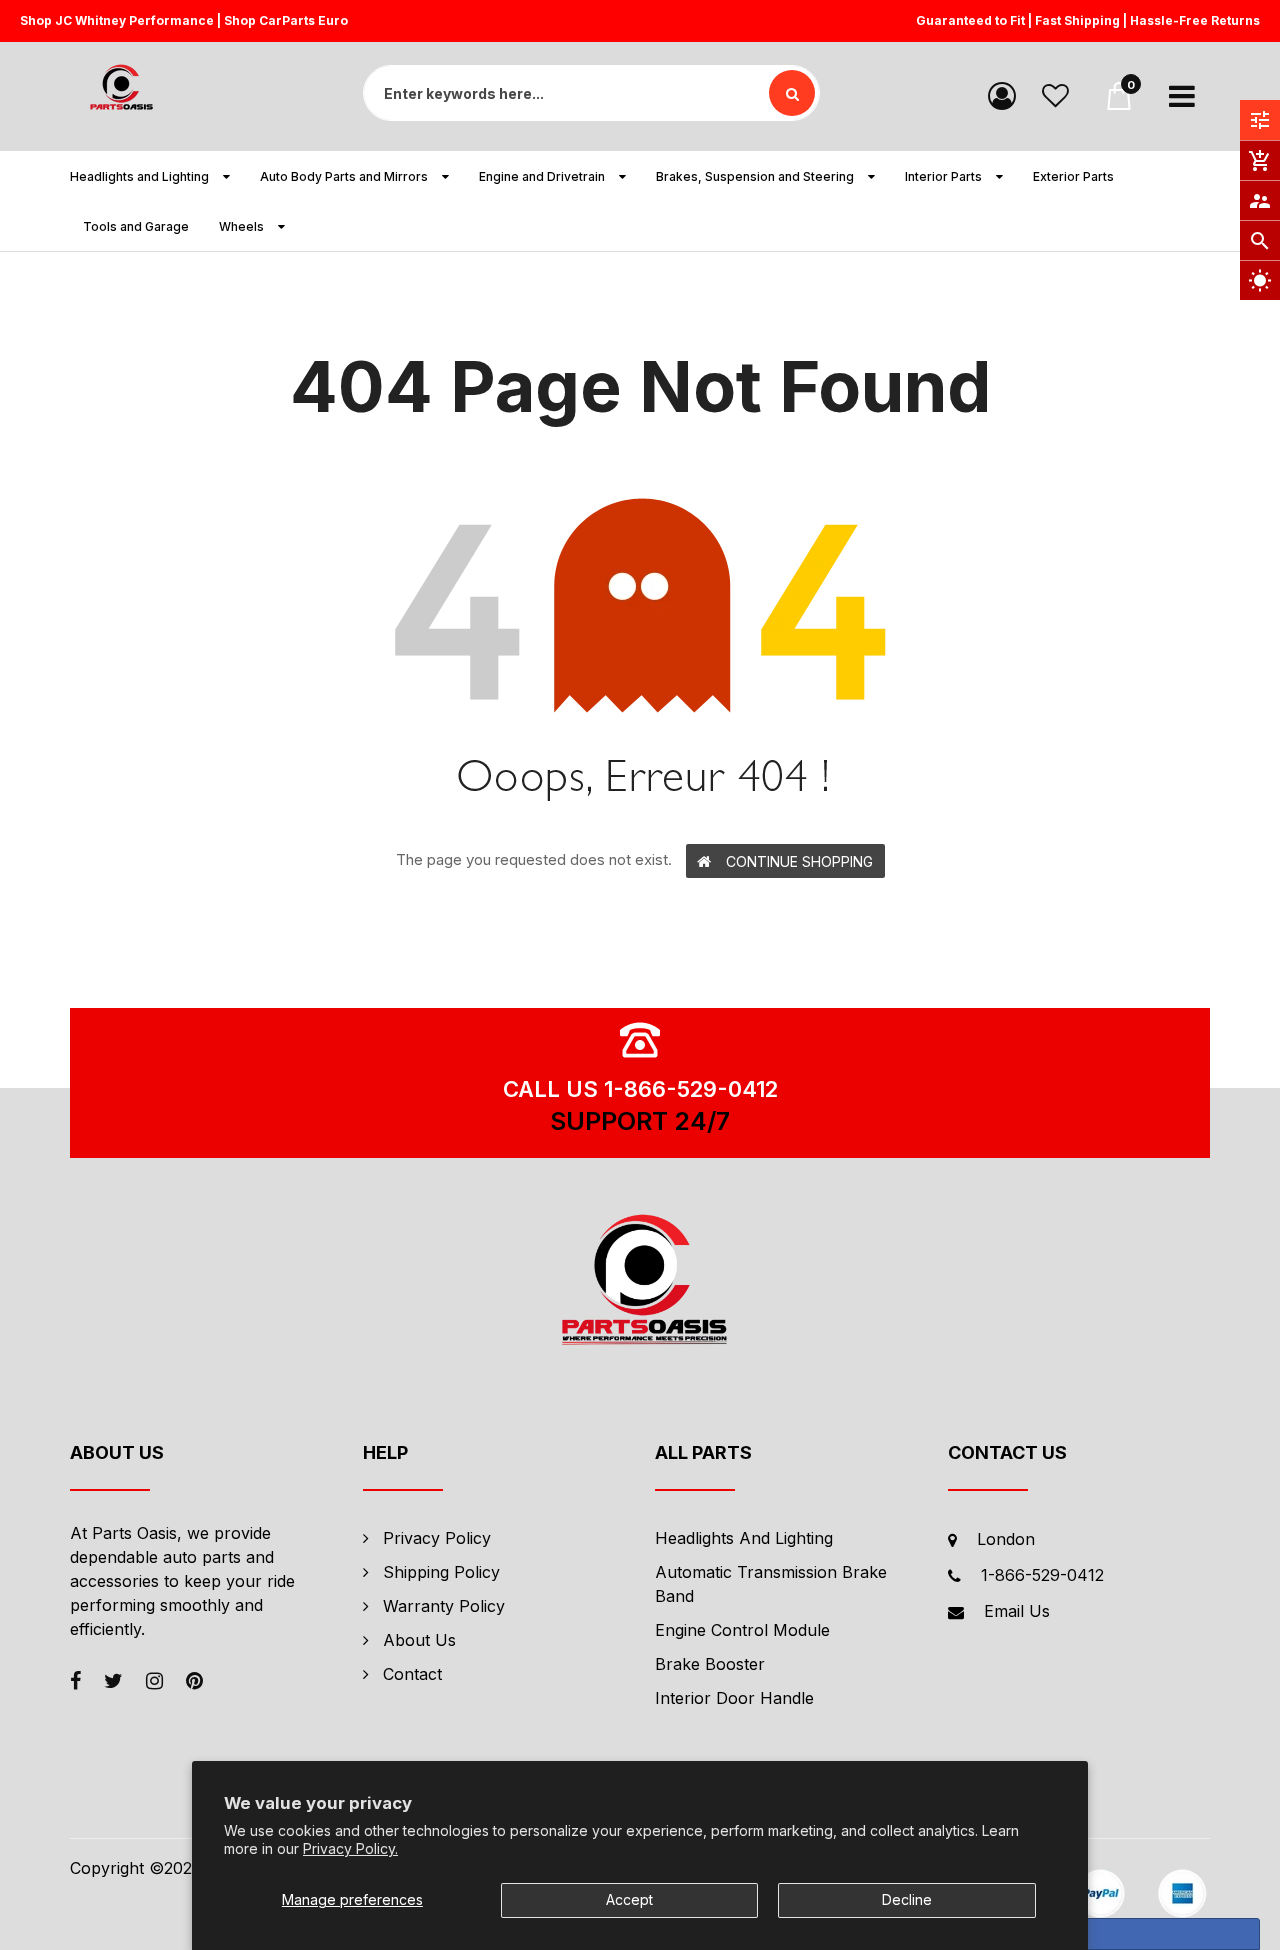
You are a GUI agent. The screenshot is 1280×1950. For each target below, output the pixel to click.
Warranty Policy (444, 1606)
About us (419, 1640)
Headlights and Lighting (744, 1538)
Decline (907, 1899)
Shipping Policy (441, 1572)
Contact (412, 1674)
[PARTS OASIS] (640, 1283)
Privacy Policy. (350, 1848)
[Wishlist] (1055, 94)
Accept (629, 1899)
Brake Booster (710, 1664)
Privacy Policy (437, 1538)
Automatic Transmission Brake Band (771, 1584)
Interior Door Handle (734, 1698)
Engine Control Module (742, 1630)
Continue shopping (799, 861)
